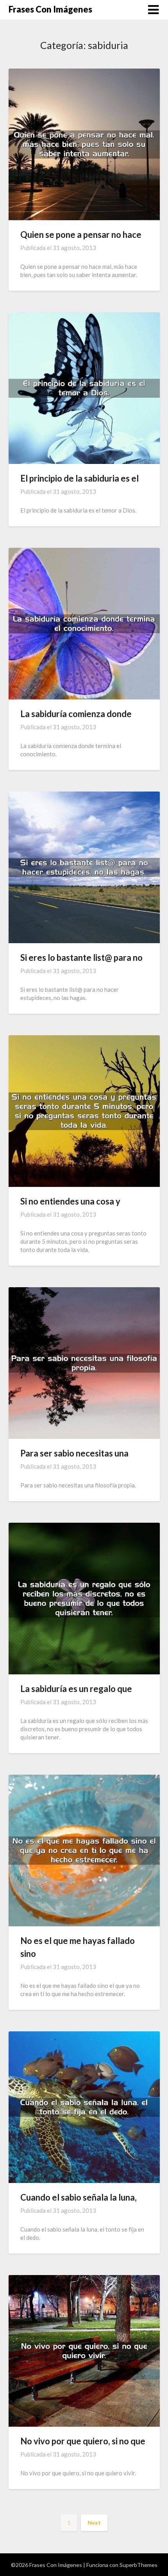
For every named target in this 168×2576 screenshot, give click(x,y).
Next (94, 2523)
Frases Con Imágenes (50, 9)
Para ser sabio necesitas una (74, 1453)
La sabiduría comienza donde (76, 714)
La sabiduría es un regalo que (76, 1689)
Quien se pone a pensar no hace (81, 235)
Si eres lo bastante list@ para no (81, 957)
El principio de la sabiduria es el (80, 478)
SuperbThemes (139, 2565)
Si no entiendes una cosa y (70, 1201)
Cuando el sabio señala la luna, (79, 2197)
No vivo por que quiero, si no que (83, 2441)
